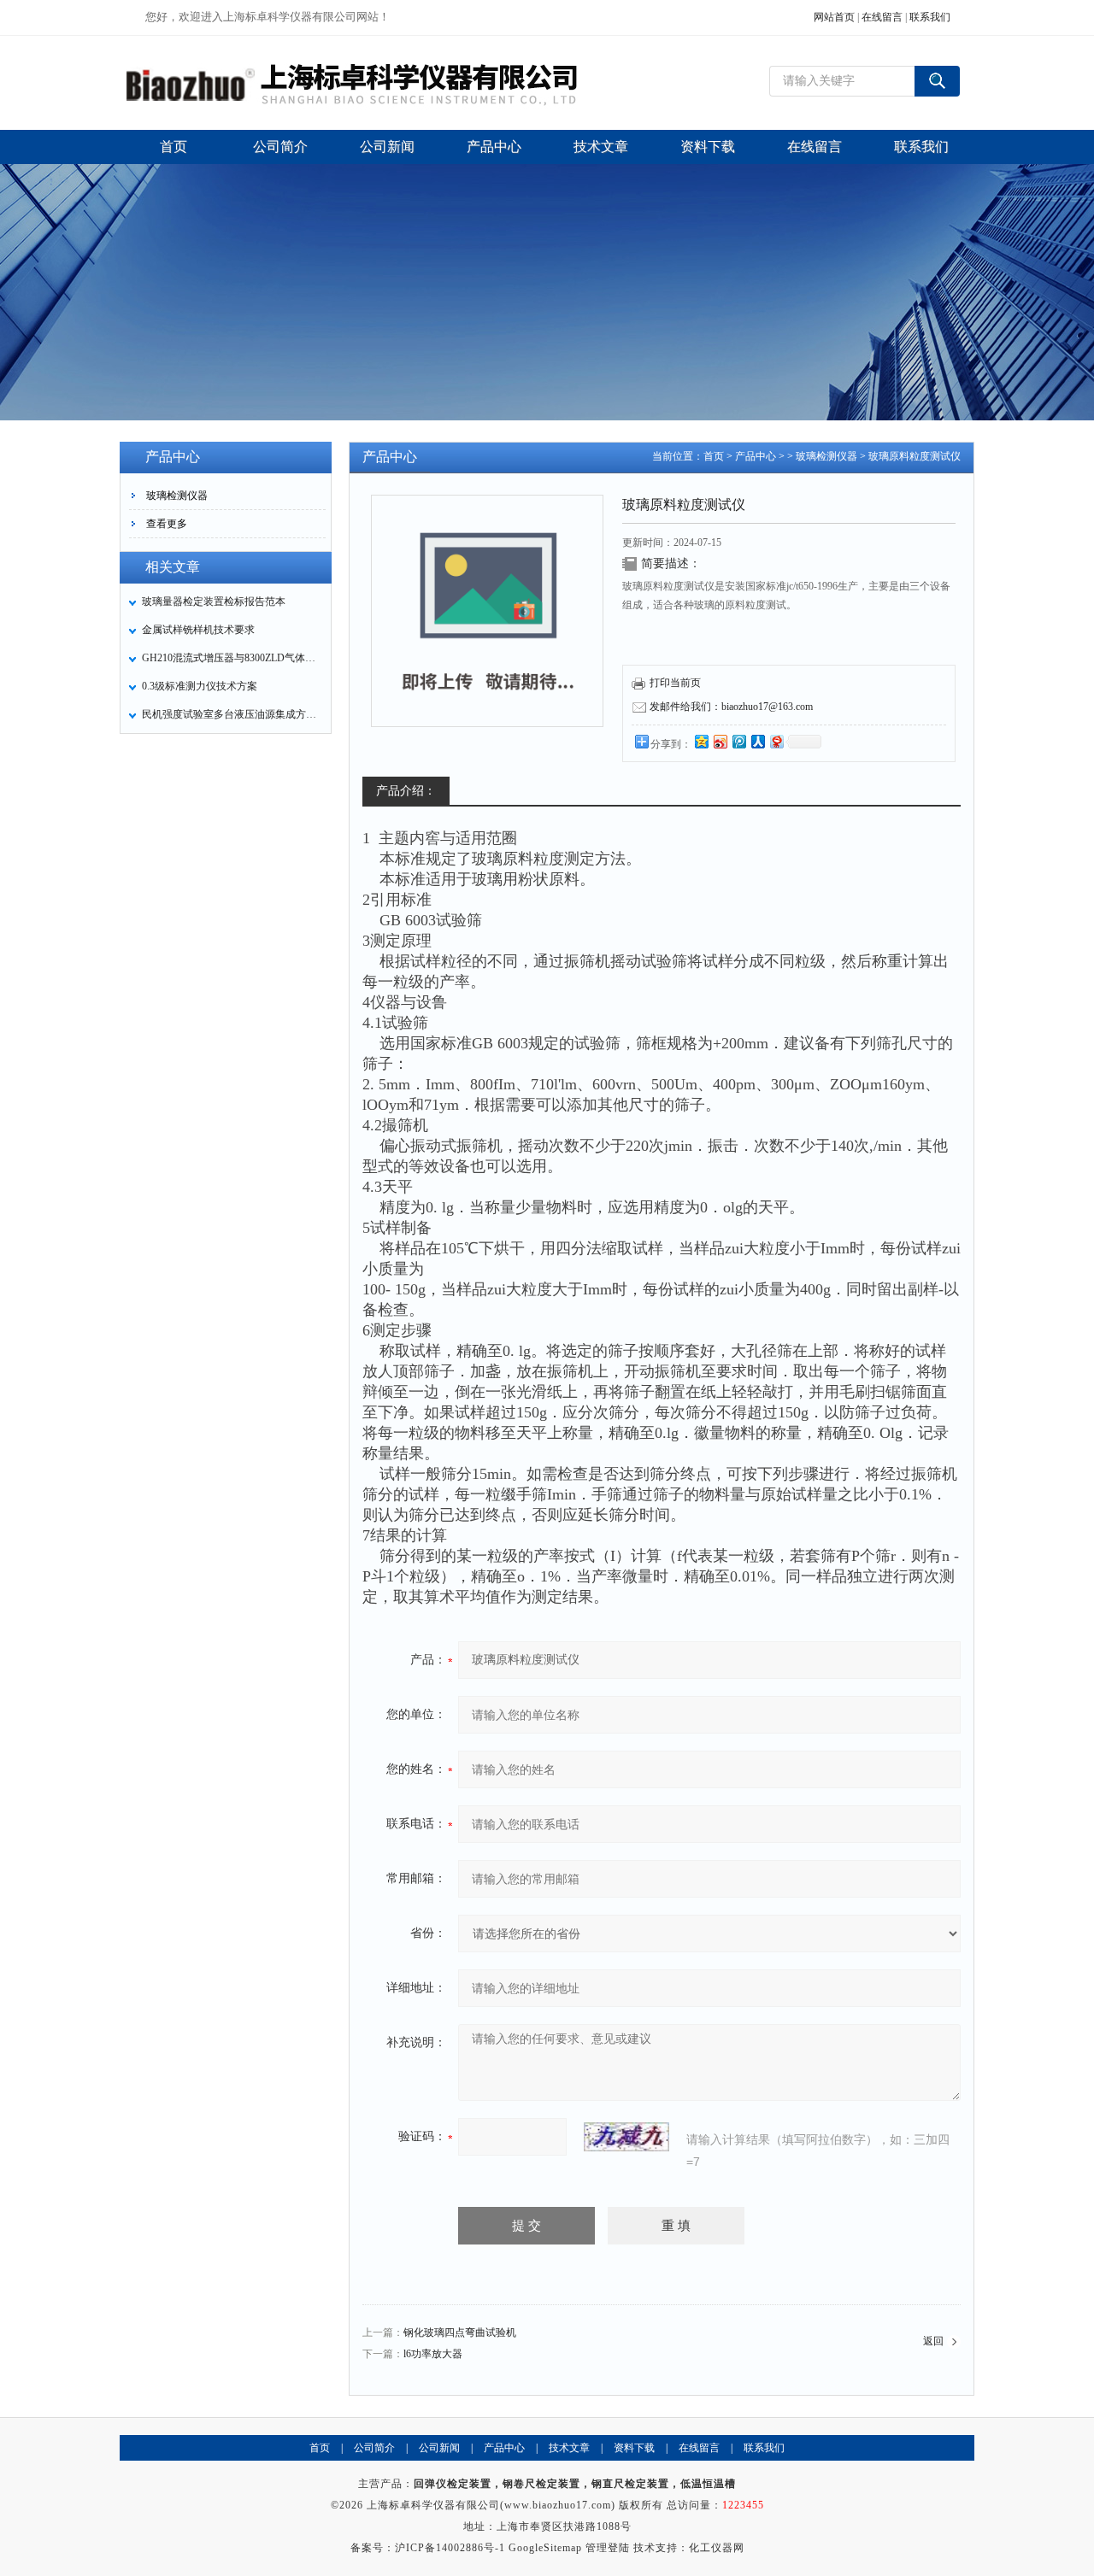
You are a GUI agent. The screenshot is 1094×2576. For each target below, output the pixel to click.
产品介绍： (406, 791)
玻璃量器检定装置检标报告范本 (214, 601)
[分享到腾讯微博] (738, 741)
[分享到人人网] (757, 741)
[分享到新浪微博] (720, 741)
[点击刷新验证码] (626, 2137)
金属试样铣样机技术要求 (198, 630)
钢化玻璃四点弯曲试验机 (460, 2332)
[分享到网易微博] (776, 741)
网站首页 (834, 17)
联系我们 (930, 17)
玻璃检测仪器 (177, 496)
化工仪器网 (717, 2548)
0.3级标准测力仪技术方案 (200, 686)
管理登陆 (608, 2548)
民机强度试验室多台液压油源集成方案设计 (232, 714)
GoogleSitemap (545, 2548)
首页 (714, 456)
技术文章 (569, 2448)
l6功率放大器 (433, 2354)
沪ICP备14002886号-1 (450, 2548)
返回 (933, 2341)
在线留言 (882, 17)
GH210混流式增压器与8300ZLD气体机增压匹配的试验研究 (232, 658)
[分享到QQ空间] (701, 741)
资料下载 (634, 2448)
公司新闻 (439, 2448)
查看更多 (167, 524)
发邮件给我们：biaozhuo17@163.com (731, 707)
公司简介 (374, 2448)
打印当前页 (675, 683)
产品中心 (756, 456)
